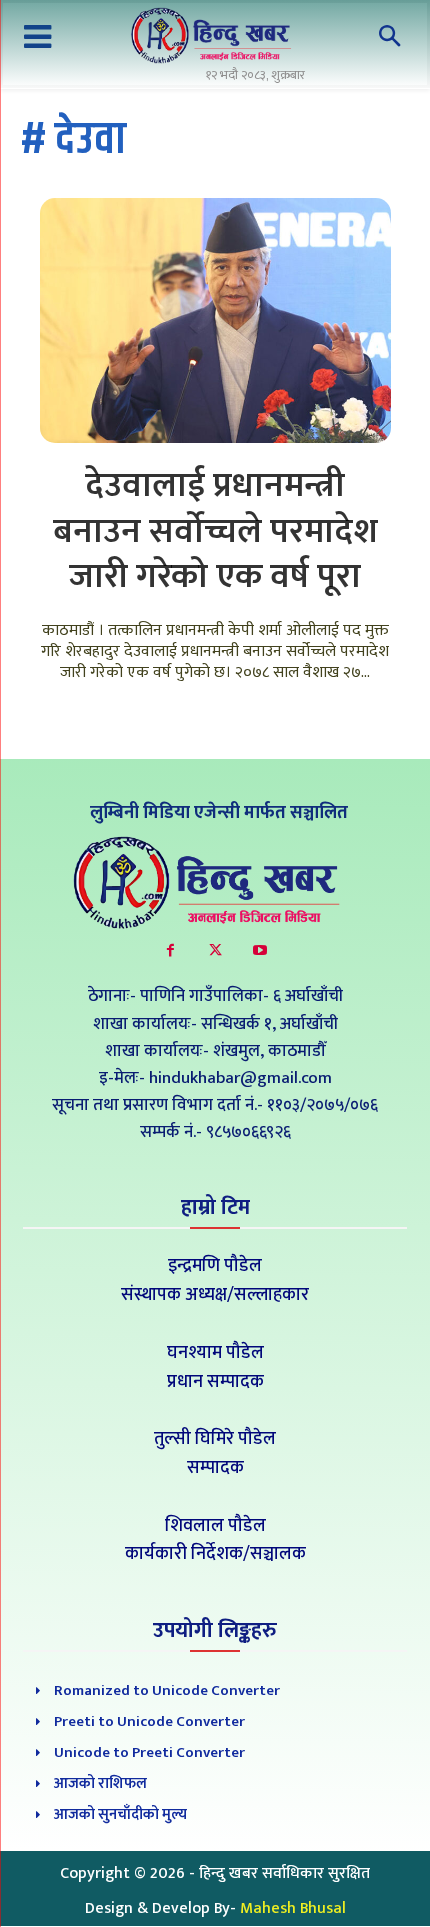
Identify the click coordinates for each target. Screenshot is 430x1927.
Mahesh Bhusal (293, 1908)
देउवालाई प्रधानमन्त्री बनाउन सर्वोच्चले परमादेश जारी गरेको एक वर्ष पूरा (215, 531)
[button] (390, 38)
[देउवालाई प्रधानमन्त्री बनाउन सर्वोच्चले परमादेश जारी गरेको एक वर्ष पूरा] (215, 321)
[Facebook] (170, 950)
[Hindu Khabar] (215, 35)
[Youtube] (260, 950)
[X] (215, 950)
